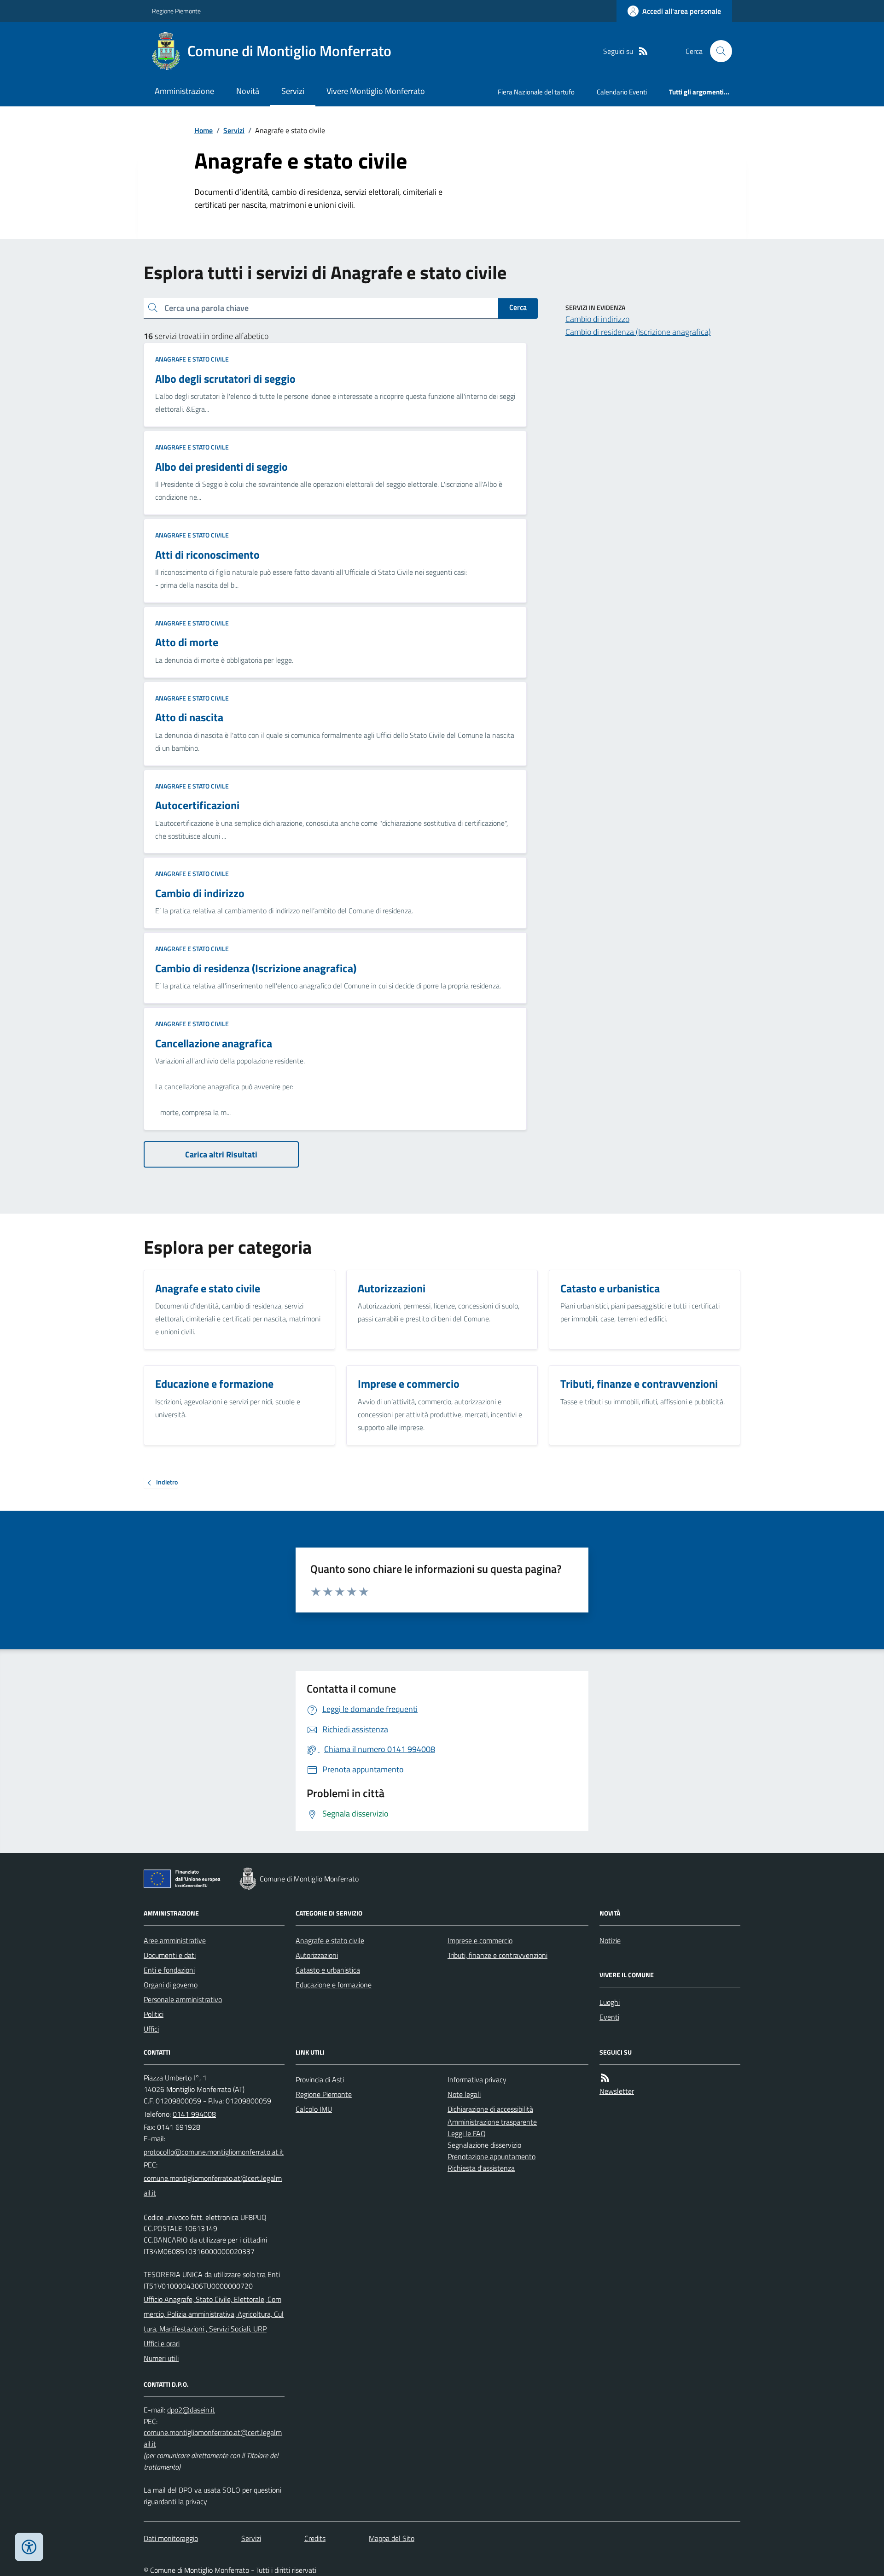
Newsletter (617, 2091)
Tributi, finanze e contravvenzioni (497, 1955)
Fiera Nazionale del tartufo (536, 92)
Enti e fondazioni (169, 1970)
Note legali (464, 2094)
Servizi (293, 91)
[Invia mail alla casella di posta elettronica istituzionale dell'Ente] (214, 2152)
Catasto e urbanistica (328, 1970)
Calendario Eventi (622, 92)
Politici (154, 2014)
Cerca (518, 307)
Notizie (610, 1940)
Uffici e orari (162, 2343)
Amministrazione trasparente (492, 2122)
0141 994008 (194, 2114)
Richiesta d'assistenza (481, 2168)
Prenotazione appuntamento (491, 2156)
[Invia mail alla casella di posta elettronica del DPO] (191, 2410)
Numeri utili (161, 2358)
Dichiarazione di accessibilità (490, 2109)
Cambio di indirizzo (597, 319)
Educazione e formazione (334, 1985)
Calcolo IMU (314, 2109)
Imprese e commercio (480, 1940)
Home (204, 130)
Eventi (609, 2017)
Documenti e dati (170, 1955)
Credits (315, 2538)
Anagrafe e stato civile (192, 359)
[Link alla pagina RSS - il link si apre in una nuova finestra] (643, 51)
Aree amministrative (175, 1940)
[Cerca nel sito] (717, 51)
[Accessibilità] (29, 2547)
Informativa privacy (477, 2079)
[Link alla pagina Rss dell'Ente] (605, 2078)
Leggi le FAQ (467, 2133)
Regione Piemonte (176, 11)
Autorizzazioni (317, 1955)
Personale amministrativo (183, 1999)
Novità (248, 91)
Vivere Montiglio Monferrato (376, 91)
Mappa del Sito (392, 2538)
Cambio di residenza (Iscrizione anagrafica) (638, 332)
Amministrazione (184, 91)
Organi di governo (171, 1985)
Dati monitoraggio (171, 2538)
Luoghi (610, 2002)
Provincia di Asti (320, 2079)
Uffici (151, 2029)
